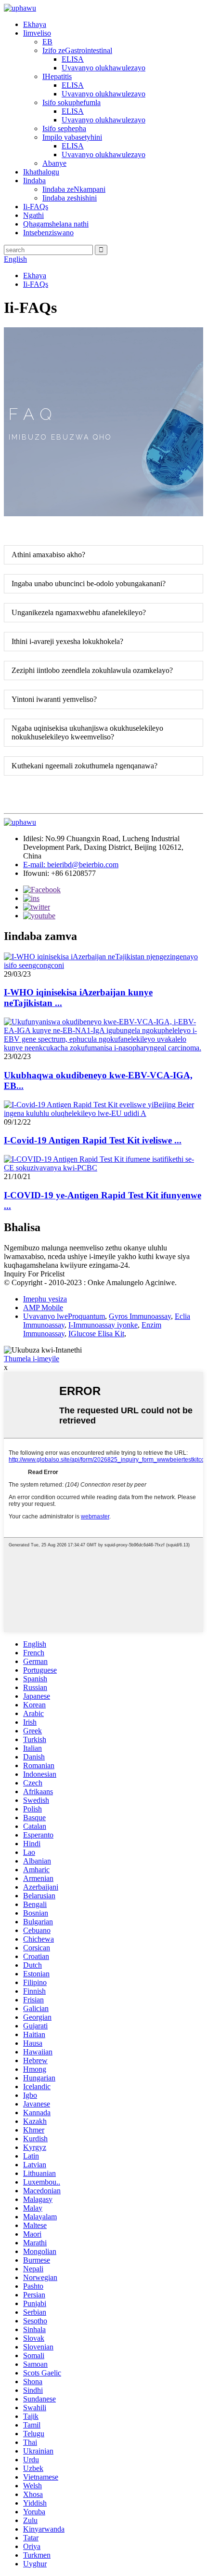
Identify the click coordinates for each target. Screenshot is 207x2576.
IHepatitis (57, 76)
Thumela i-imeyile (32, 1359)
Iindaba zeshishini (70, 198)
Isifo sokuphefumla (71, 102)
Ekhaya (35, 24)
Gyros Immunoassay (140, 1316)
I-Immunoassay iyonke (103, 1325)
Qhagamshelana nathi (56, 224)
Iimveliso (37, 33)
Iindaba (34, 181)
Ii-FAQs (36, 207)
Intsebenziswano (48, 233)
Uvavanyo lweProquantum (64, 1316)
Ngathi (33, 215)
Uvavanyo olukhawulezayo (103, 68)
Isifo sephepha (64, 128)
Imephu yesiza (45, 1299)
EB (47, 42)
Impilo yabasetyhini (72, 137)
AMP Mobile (43, 1308)
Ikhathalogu (41, 172)
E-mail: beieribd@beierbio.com (71, 865)
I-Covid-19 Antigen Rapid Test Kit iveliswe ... (93, 1140)
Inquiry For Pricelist (34, 1274)
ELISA (73, 59)
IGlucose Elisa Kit (96, 1334)
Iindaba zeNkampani (74, 189)
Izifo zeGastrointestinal (77, 50)
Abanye (54, 163)
